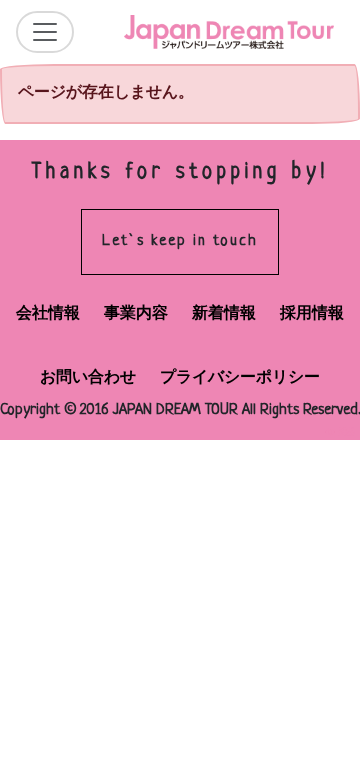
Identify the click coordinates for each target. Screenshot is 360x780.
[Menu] (45, 32)
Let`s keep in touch (180, 241)
